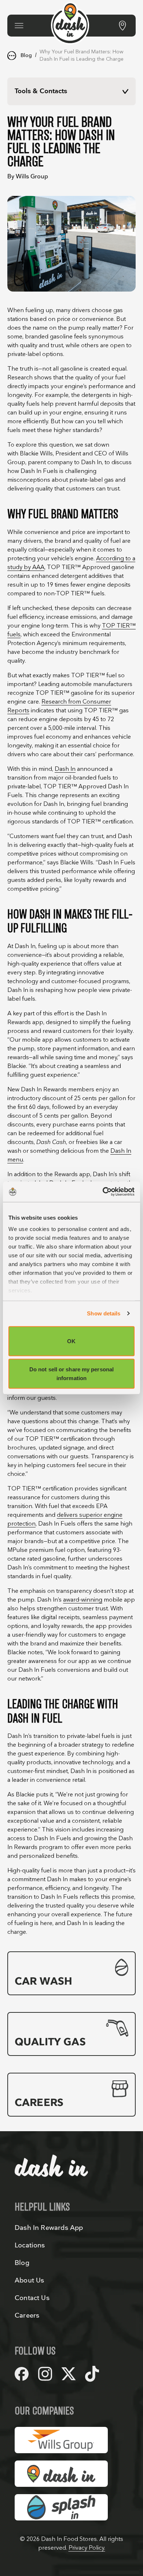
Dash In (65, 769)
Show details (104, 1313)
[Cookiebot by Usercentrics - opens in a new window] (103, 1192)
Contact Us (32, 2298)
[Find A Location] (122, 26)
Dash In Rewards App (49, 2228)
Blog (26, 55)
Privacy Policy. (87, 2548)
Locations (30, 2245)
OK (71, 1341)
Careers (27, 2316)
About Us (29, 2280)
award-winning (83, 1600)
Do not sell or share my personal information (71, 1374)
